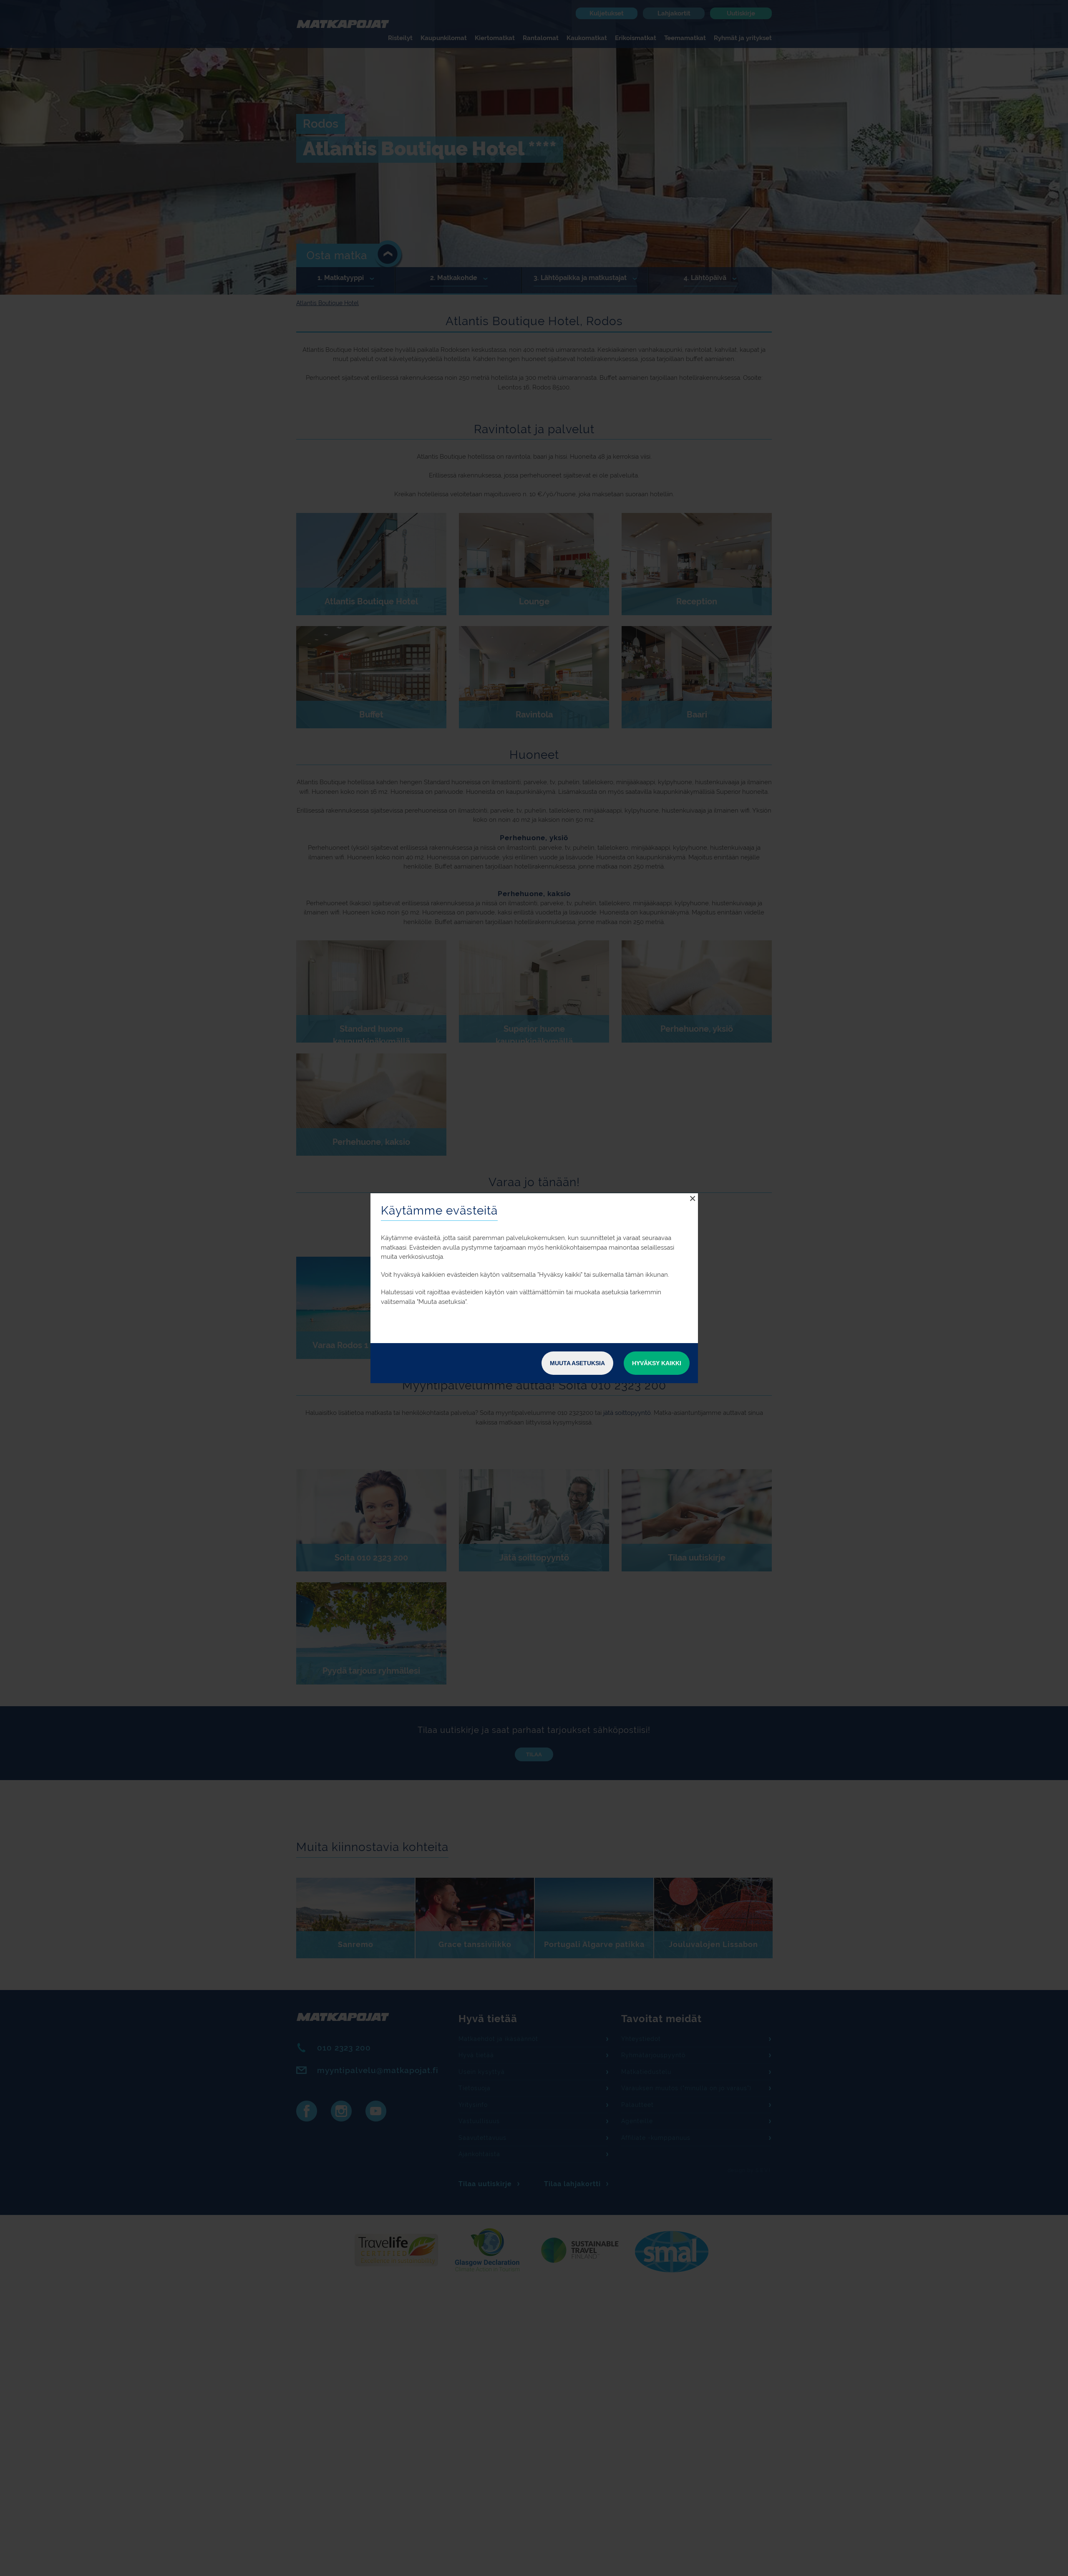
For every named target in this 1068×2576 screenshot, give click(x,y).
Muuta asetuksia (577, 1363)
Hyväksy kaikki (657, 1363)
